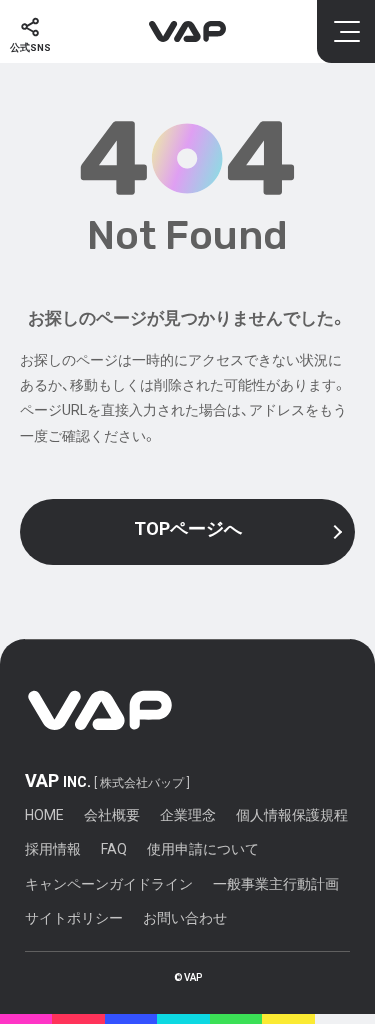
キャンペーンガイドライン (109, 884)
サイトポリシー (74, 918)
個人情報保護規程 (292, 815)
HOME (44, 815)
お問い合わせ (185, 918)
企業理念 (188, 815)
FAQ (114, 849)
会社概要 (112, 815)
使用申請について (203, 849)
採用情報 (53, 849)
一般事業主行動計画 (276, 884)
